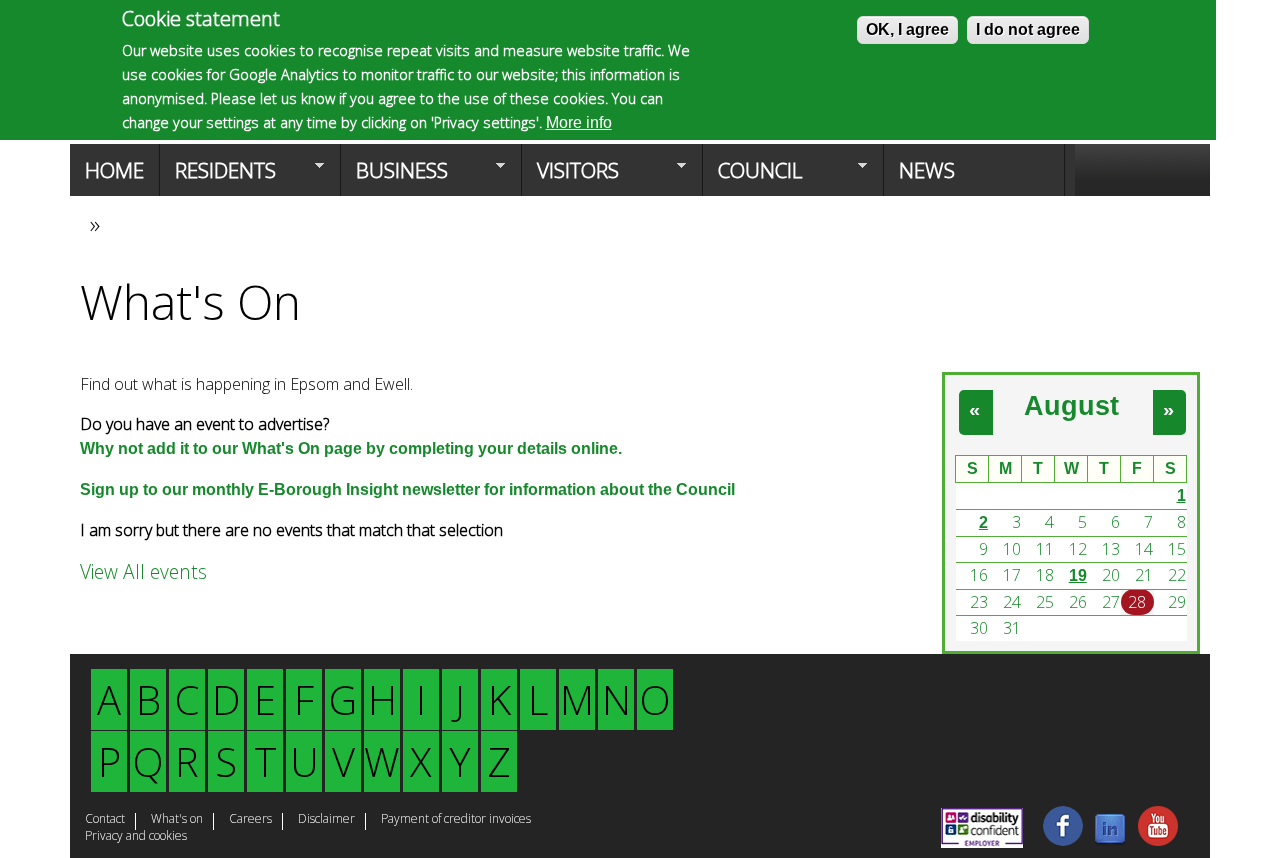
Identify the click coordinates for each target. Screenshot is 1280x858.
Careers (250, 820)
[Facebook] (1063, 840)
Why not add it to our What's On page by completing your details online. (351, 448)
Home (114, 170)
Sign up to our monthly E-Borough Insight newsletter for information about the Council (407, 489)
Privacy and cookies (136, 837)
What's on (177, 820)
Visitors (570, 176)
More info (579, 122)
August (1071, 405)
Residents (218, 176)
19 (1078, 575)
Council (752, 176)
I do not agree (1028, 29)
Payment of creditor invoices (456, 820)
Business (394, 176)
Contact (105, 820)
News (927, 170)
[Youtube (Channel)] (1158, 840)
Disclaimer (326, 820)
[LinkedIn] (1110, 840)
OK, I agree (907, 29)
